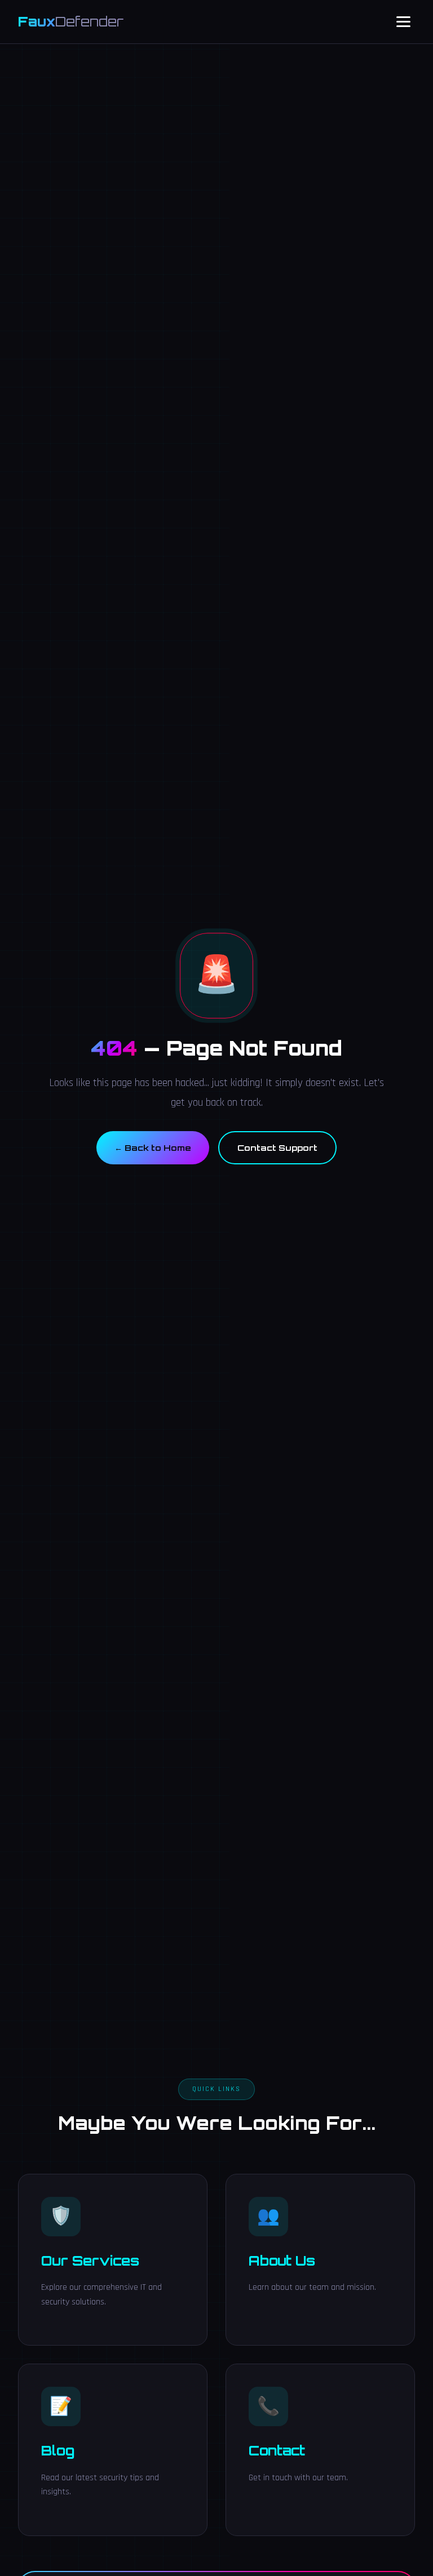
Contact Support (277, 1147)
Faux (71, 21)
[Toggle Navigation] (403, 22)
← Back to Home (153, 1147)
